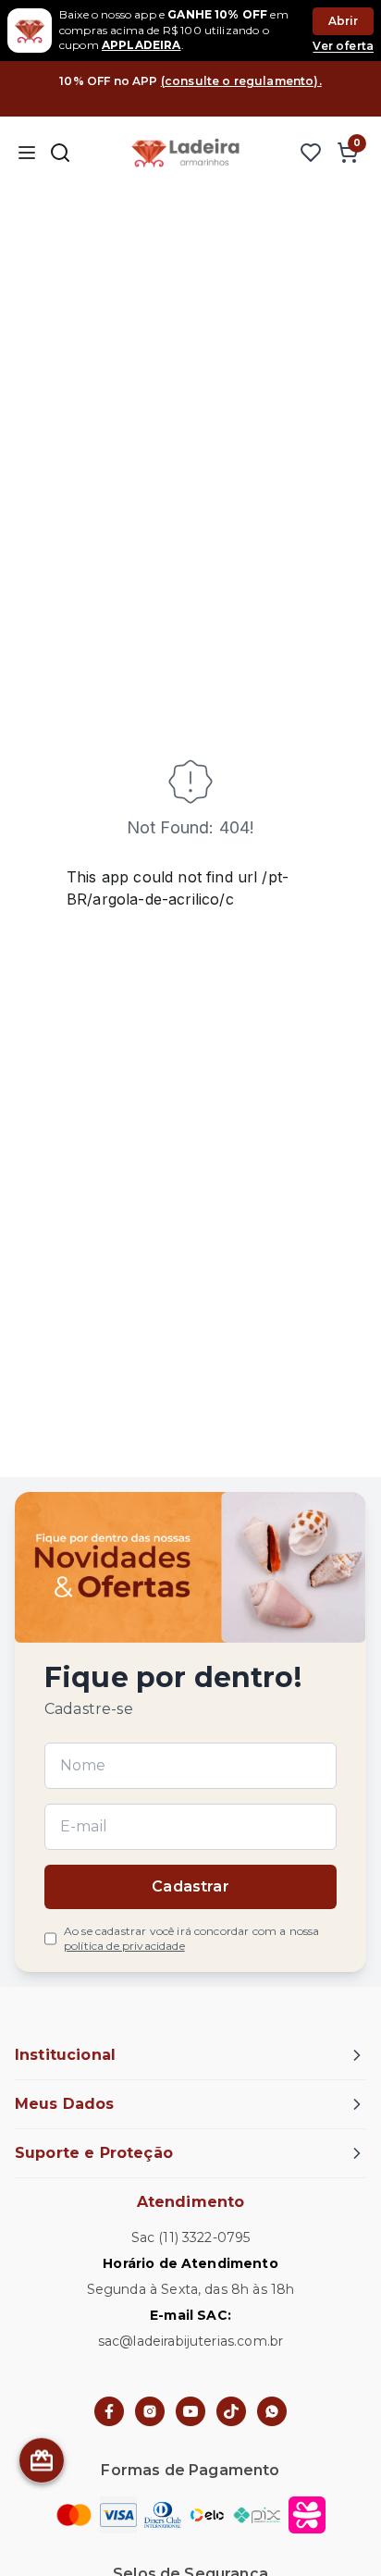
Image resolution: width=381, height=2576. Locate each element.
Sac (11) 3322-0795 (191, 2237)
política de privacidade (124, 1946)
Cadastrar (190, 1886)
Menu (26, 153)
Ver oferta (343, 46)
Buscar (60, 153)
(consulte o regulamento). (241, 81)
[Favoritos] (311, 153)
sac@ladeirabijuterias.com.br (190, 2341)
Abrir (344, 21)
